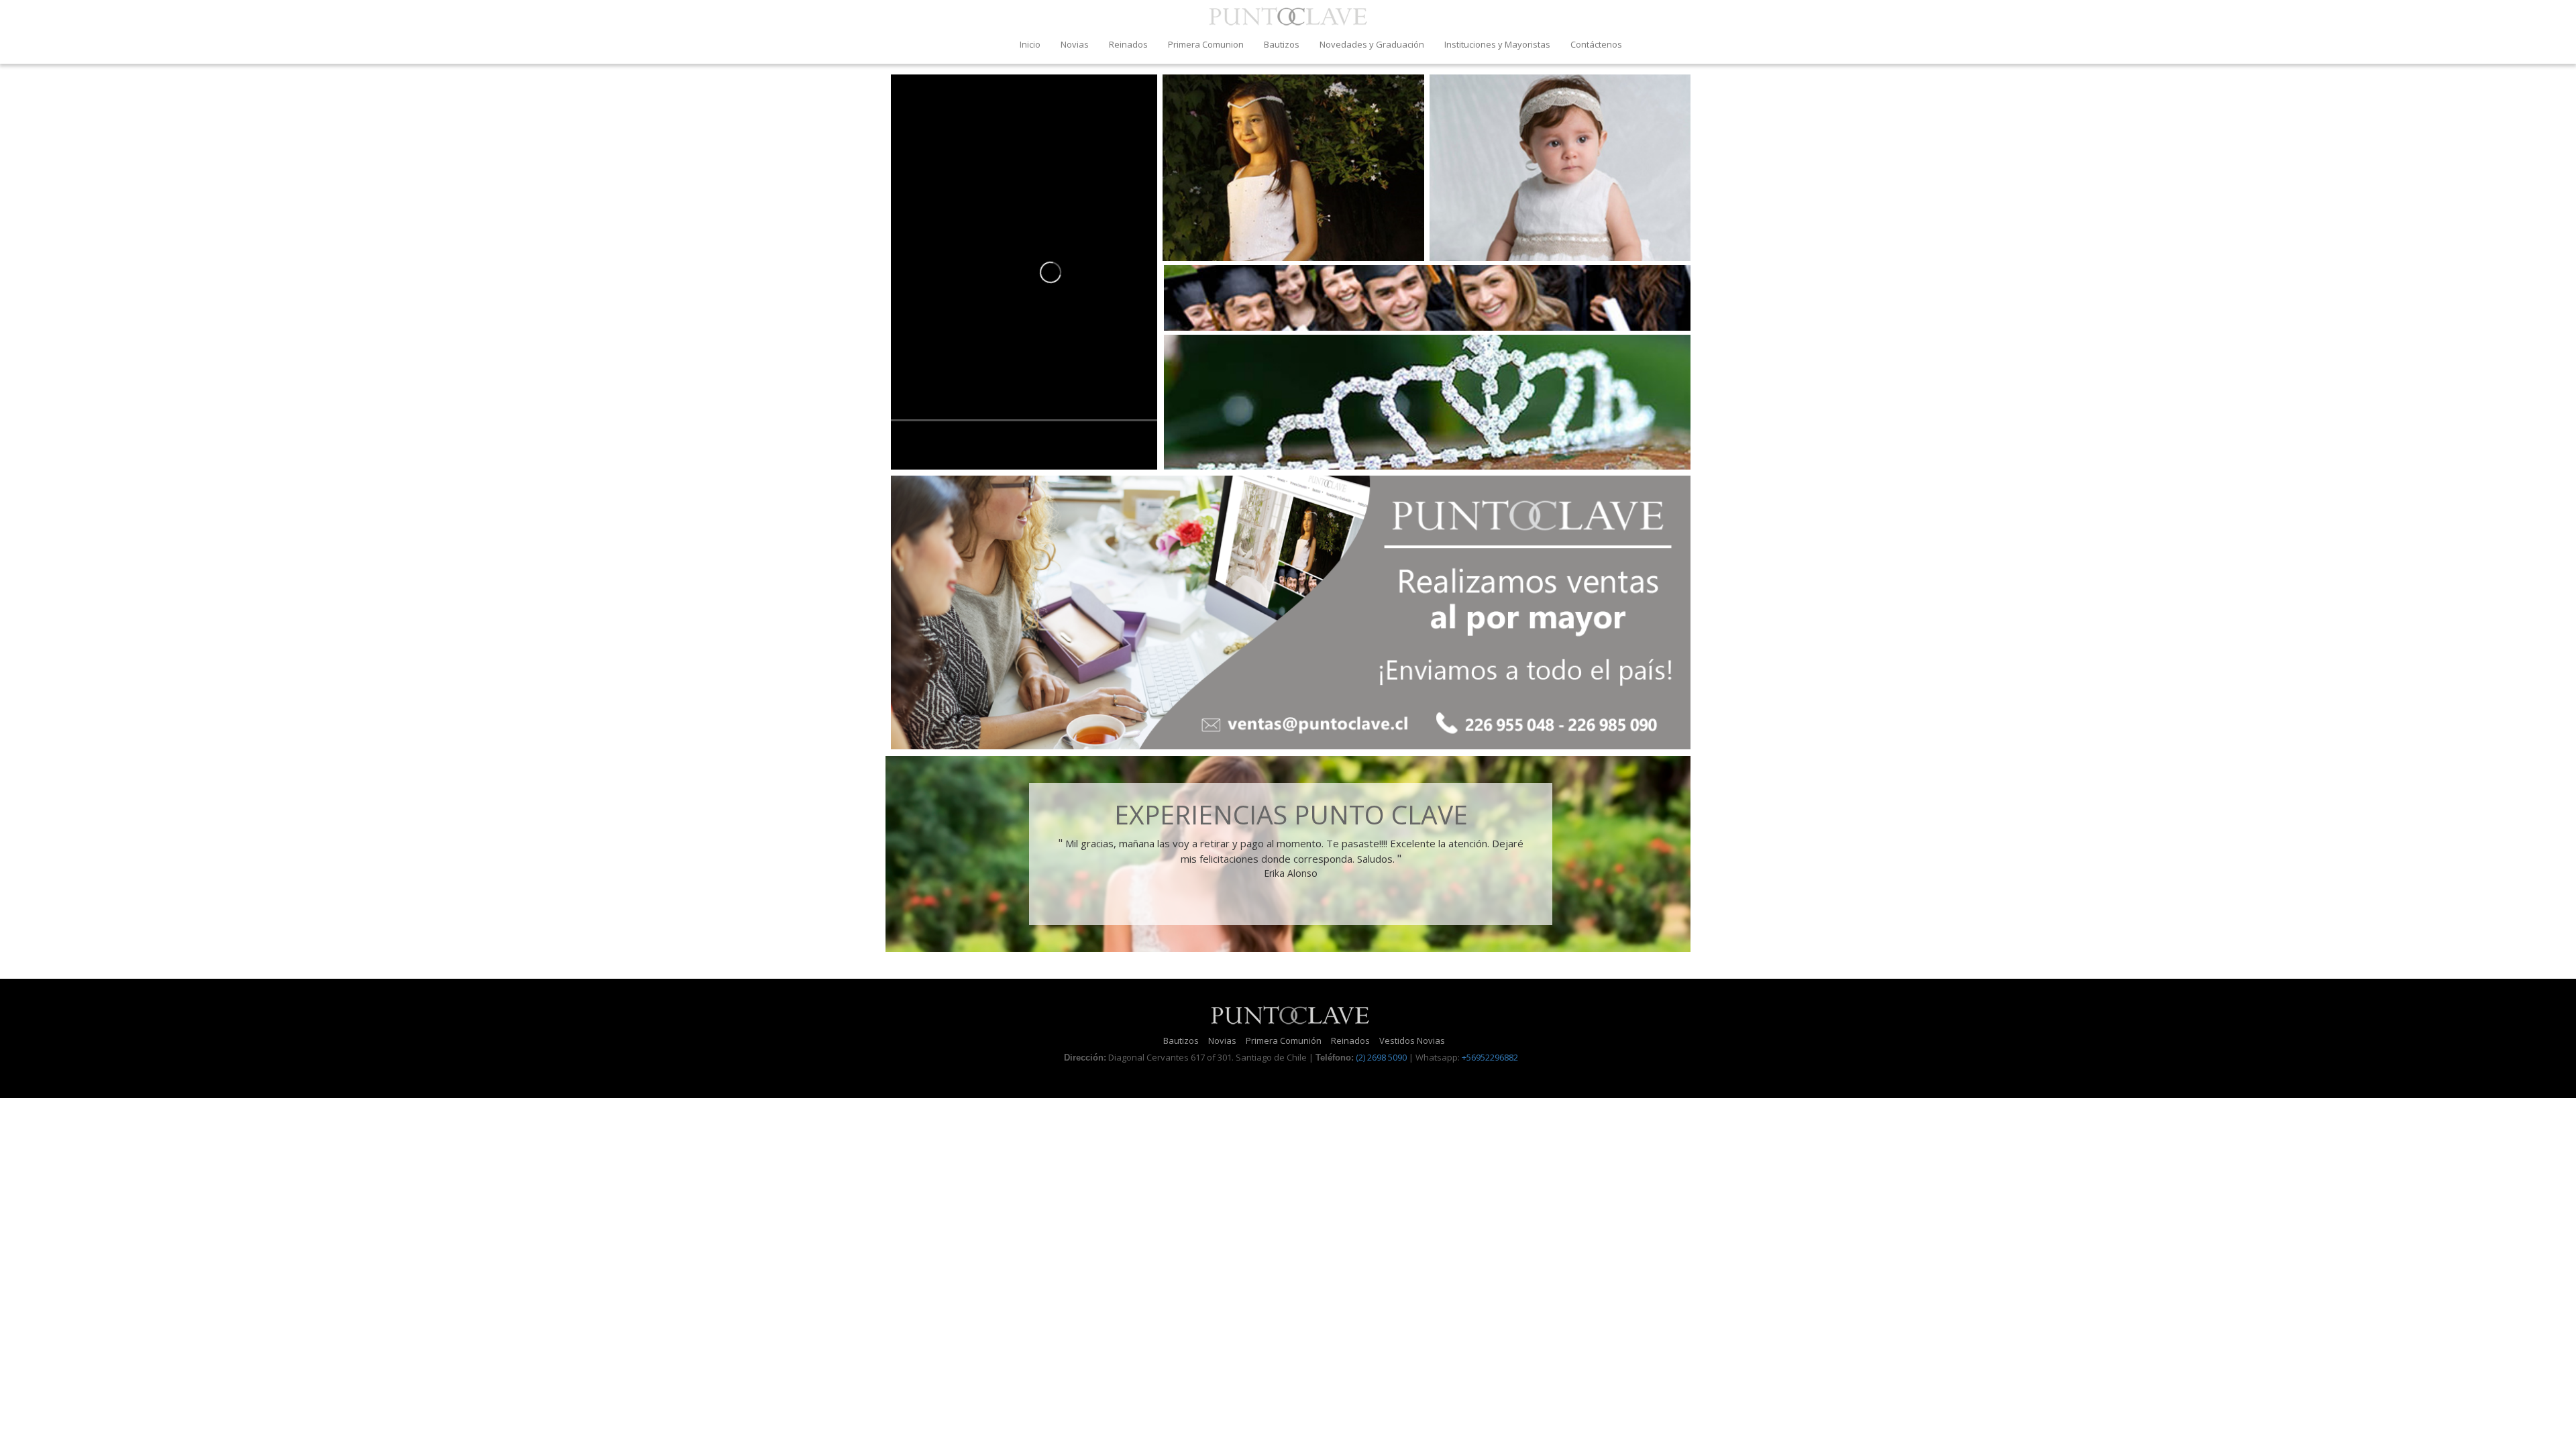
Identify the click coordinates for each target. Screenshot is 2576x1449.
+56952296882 (1490, 1057)
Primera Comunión (1284, 1040)
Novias (1075, 44)
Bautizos (1282, 44)
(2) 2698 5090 (1381, 1057)
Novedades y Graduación (1372, 44)
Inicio (1030, 44)
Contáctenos (1596, 44)
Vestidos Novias (1412, 1040)
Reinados (1128, 44)
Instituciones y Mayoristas (1497, 44)
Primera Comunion (1206, 44)
